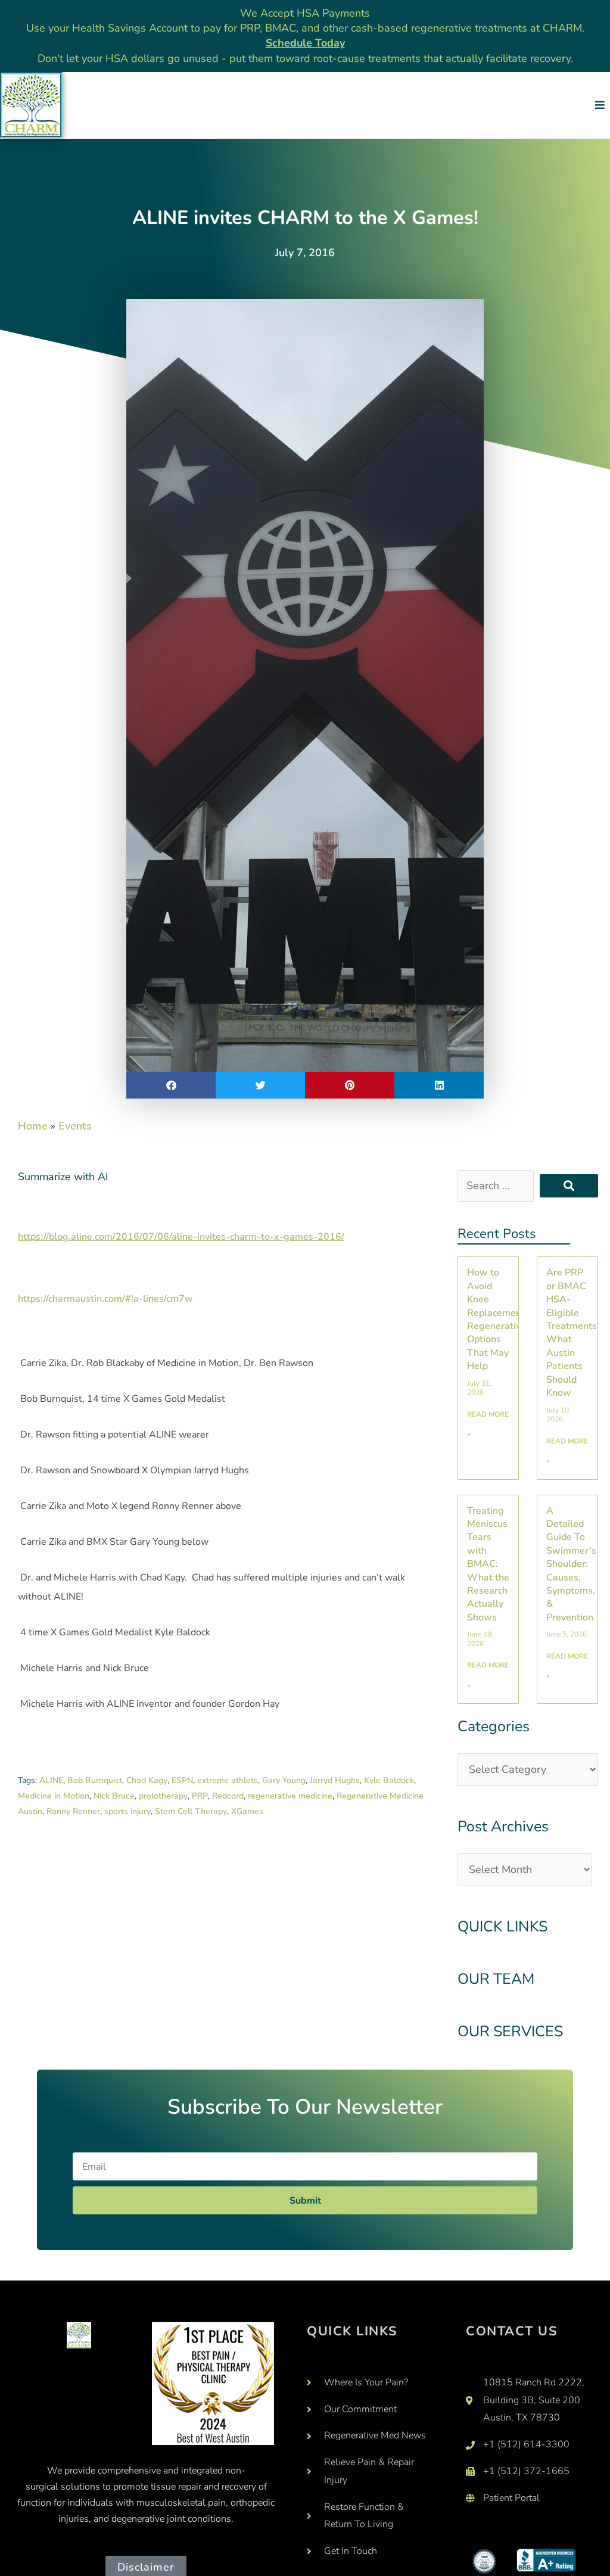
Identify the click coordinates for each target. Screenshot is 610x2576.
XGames (247, 1811)
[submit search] (569, 1186)
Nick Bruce (114, 1796)
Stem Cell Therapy (191, 1811)
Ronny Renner (73, 1811)
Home (33, 1126)
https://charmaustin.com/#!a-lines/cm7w (105, 1299)
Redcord (228, 1796)
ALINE (51, 1780)
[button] (600, 105)
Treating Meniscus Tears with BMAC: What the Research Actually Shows (488, 1564)
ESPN (182, 1780)
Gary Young (284, 1780)
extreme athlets (228, 1780)
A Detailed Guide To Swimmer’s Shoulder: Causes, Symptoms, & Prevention (571, 1564)
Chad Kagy (147, 1780)
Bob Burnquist (95, 1780)
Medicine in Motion (54, 1796)
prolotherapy (163, 1796)
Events (75, 1126)
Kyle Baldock (389, 1780)
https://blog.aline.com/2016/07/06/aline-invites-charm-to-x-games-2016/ (181, 1237)
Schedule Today (305, 43)
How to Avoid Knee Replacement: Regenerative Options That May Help (497, 1319)
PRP (200, 1796)
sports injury (127, 1811)
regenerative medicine (290, 1796)
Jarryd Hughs (335, 1780)
